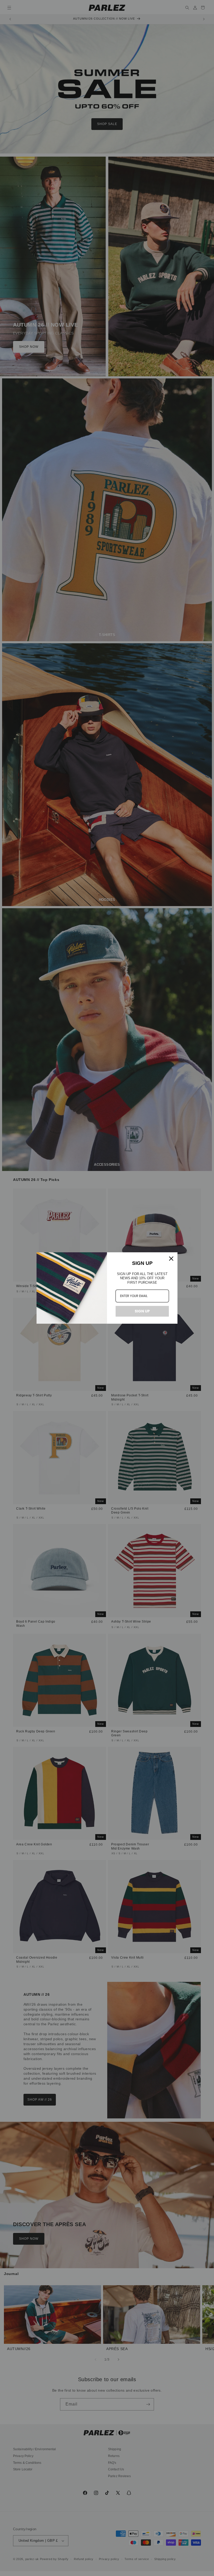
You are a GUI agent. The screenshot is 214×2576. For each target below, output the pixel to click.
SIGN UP (142, 1311)
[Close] (171, 1259)
